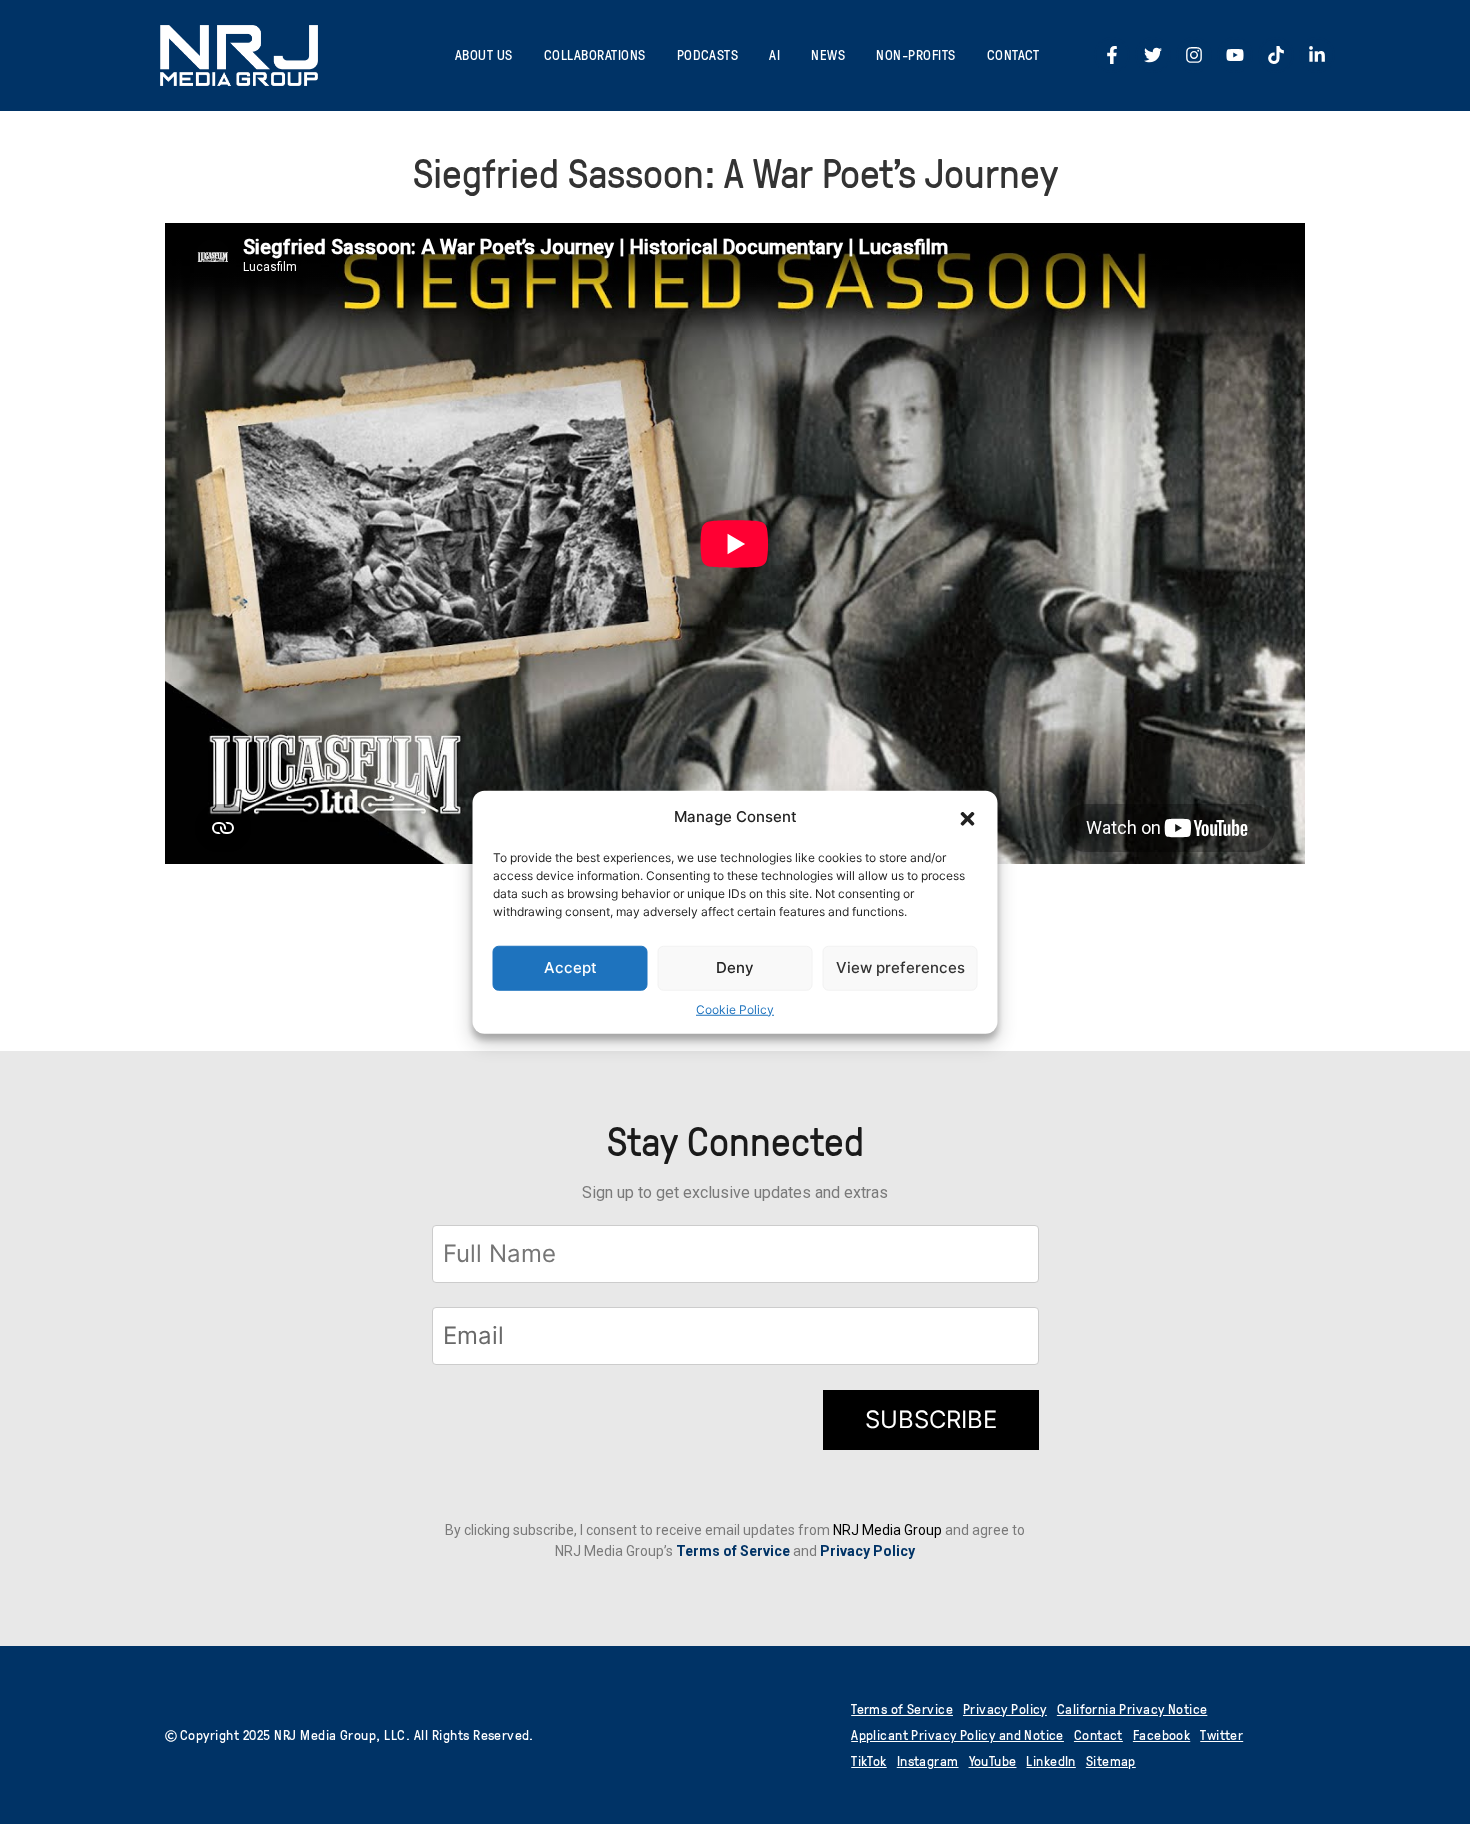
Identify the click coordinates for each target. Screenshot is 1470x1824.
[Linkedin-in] (1317, 55)
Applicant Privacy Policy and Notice (957, 1734)
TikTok (869, 1760)
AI (774, 54)
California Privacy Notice (1132, 1708)
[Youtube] (1235, 55)
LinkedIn (1050, 1760)
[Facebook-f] (1112, 55)
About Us (484, 54)
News (828, 54)
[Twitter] (1153, 55)
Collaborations (595, 54)
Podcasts (708, 54)
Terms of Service (733, 1551)
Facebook (1161, 1734)
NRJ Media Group (887, 1530)
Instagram (928, 1760)
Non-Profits (915, 54)
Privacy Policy (1005, 1708)
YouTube (993, 1760)
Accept (570, 967)
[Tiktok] (1276, 55)
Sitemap (1111, 1760)
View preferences (900, 967)
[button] (968, 817)
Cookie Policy (735, 1008)
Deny (735, 967)
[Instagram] (1194, 55)
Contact (1013, 54)
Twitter (1221, 1734)
